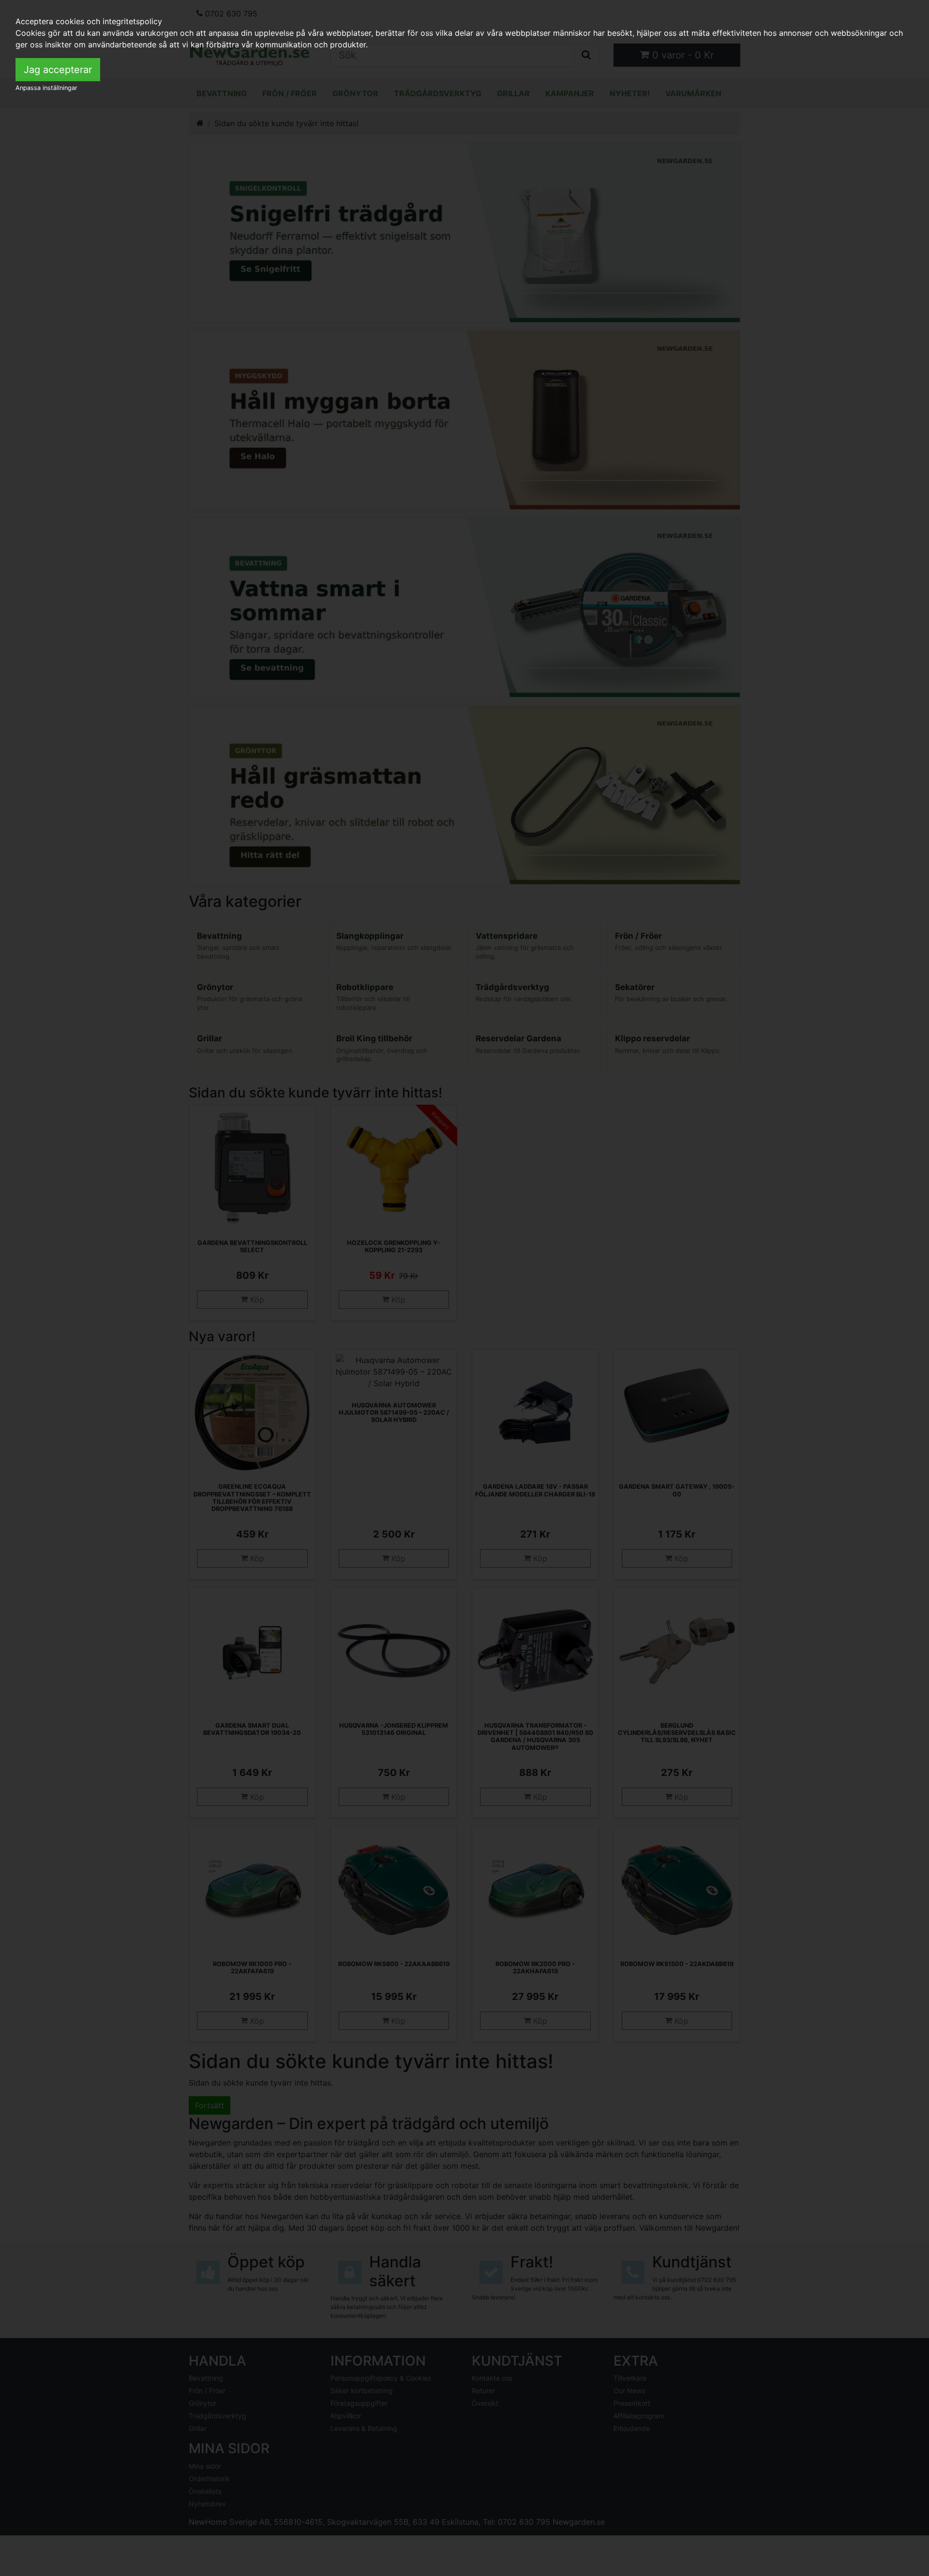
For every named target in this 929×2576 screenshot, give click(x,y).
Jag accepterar (58, 70)
